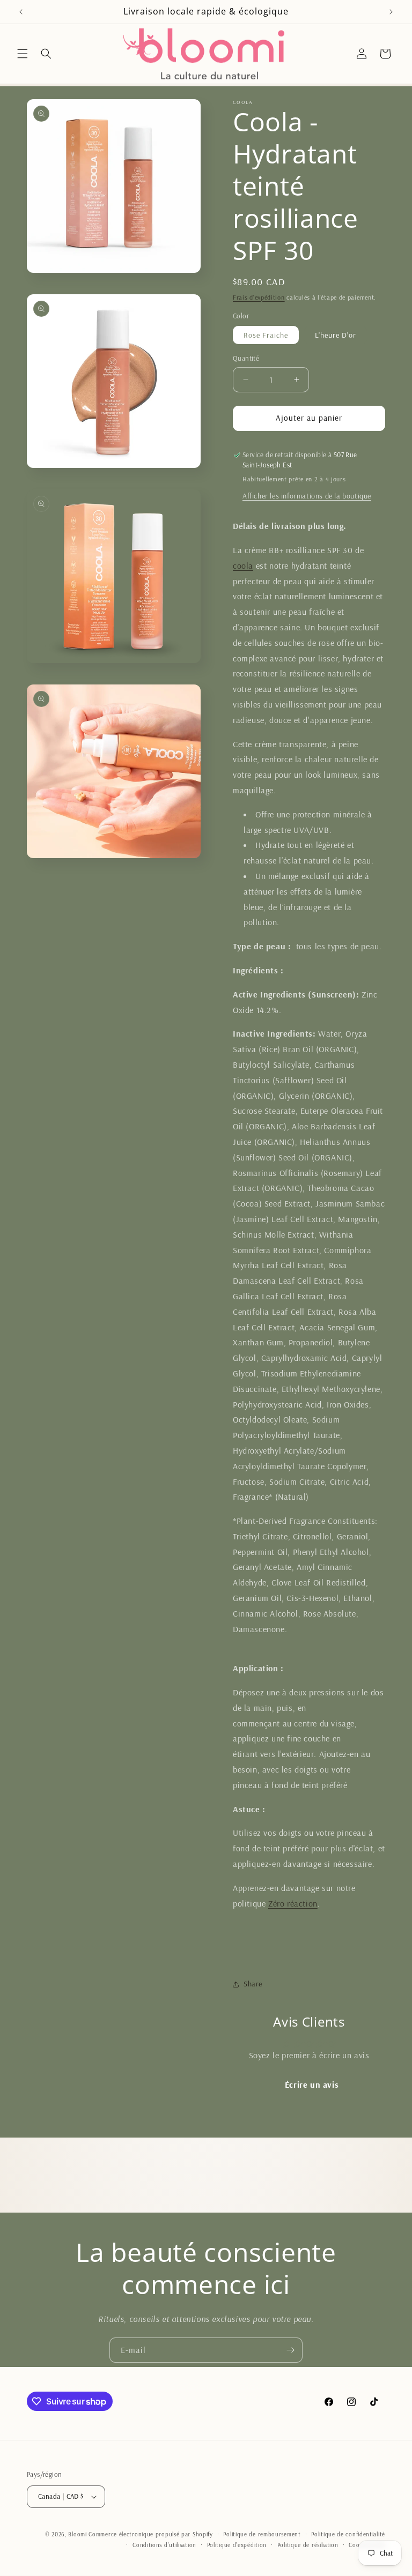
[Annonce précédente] (21, 12)
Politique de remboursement (262, 2534)
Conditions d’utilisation (164, 2545)
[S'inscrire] (290, 2350)
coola (243, 565)
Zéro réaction (293, 1903)
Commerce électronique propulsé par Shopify (150, 2534)
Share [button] (253, 1984)
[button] (23, 54)
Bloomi (77, 2534)
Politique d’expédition (237, 2545)
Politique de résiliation (308, 2545)
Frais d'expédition (259, 297)
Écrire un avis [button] (312, 2084)
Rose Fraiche (266, 335)
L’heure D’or (336, 335)
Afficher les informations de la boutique (307, 496)
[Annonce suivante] (391, 12)
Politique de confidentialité (348, 2534)
